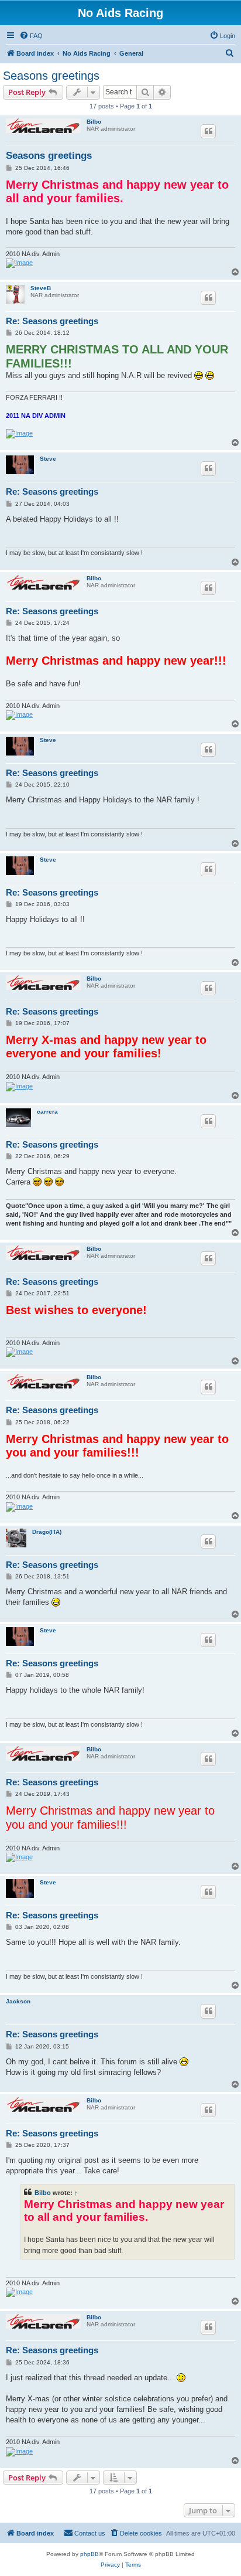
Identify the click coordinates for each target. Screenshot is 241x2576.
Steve (48, 459)
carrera (47, 1112)
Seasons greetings (51, 76)
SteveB (41, 288)
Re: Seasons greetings (52, 321)
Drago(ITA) (47, 1532)
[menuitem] (31, 36)
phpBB (89, 2554)
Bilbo (94, 122)
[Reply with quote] (208, 131)
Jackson (18, 2001)
